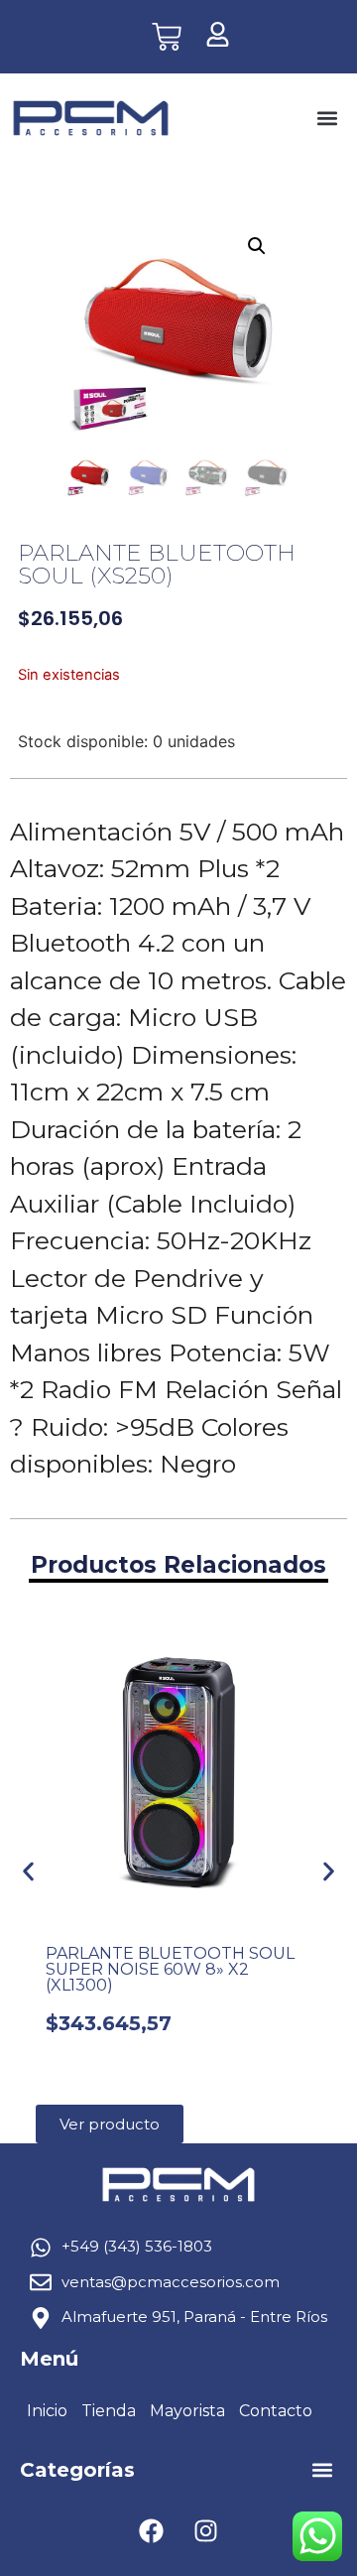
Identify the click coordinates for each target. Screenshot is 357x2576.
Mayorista (187, 2411)
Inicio (47, 2411)
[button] (327, 119)
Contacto (276, 2411)
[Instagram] (206, 2531)
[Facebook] (152, 2531)
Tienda (109, 2411)
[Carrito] (167, 37)
